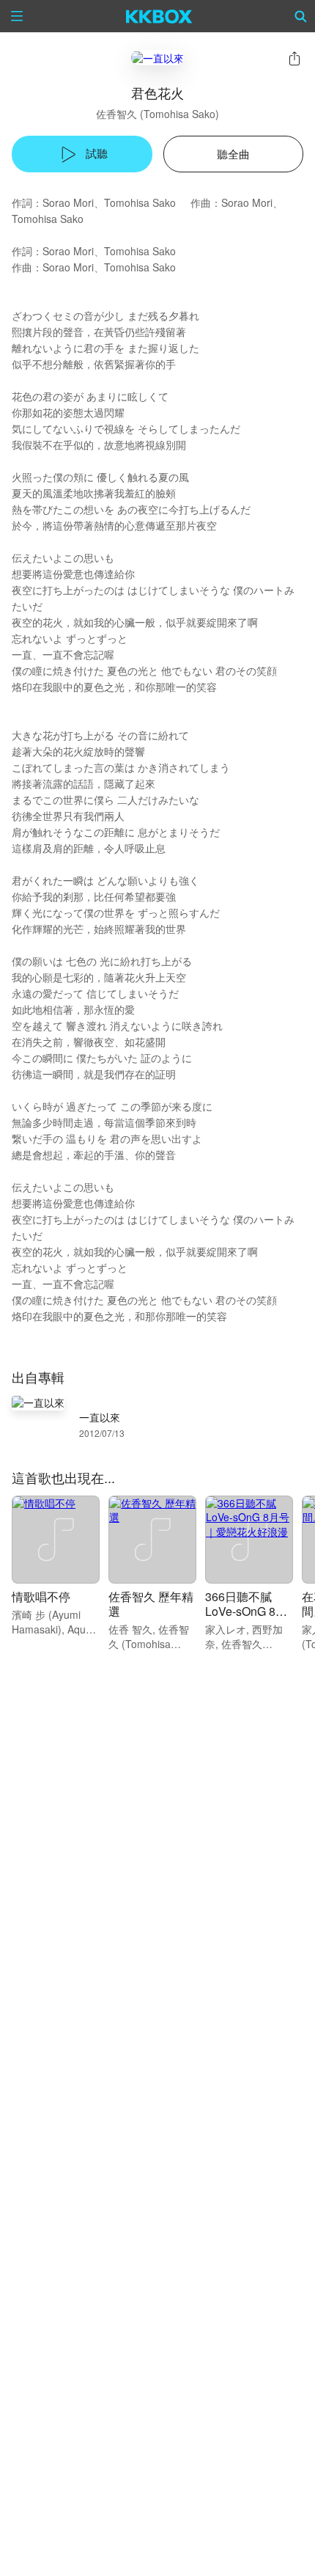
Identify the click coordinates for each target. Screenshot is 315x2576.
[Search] (301, 16)
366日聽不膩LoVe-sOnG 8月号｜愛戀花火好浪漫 (246, 1618)
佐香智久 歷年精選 (151, 1604)
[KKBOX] (159, 16)
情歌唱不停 (41, 1596)
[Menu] (17, 16)
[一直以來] (157, 58)
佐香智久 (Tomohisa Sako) (157, 114)
